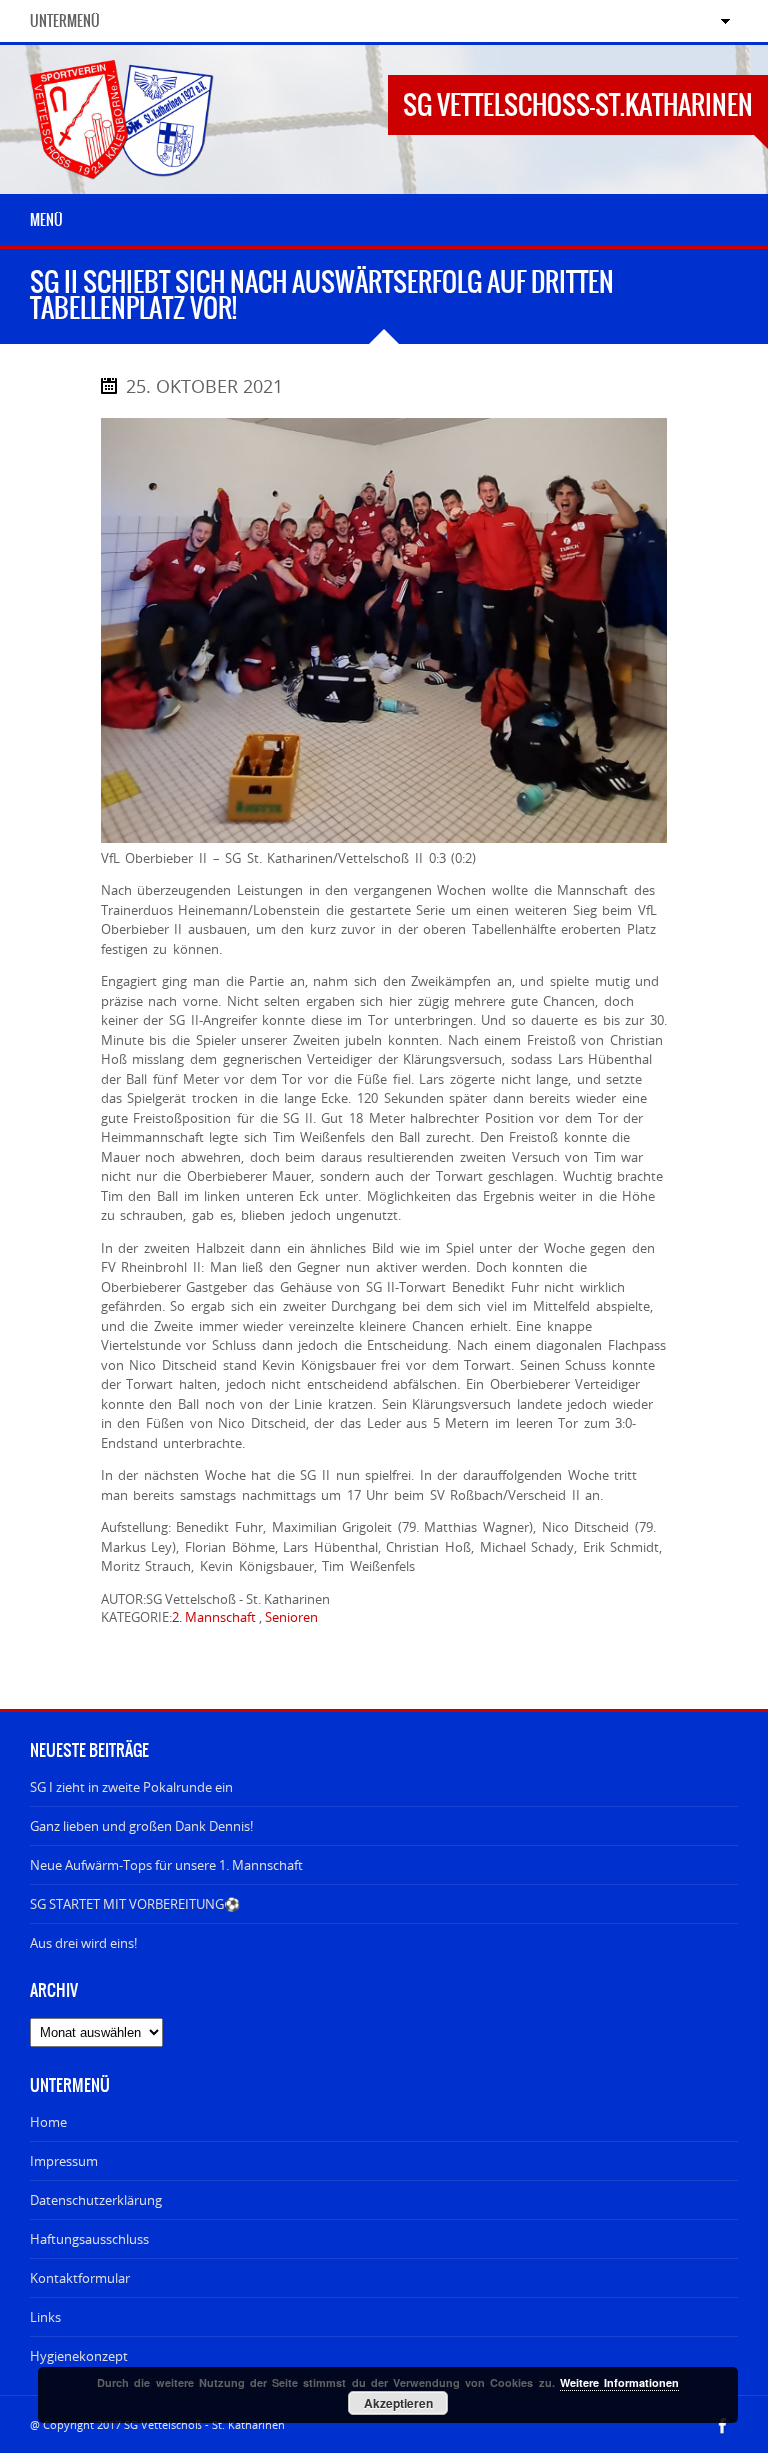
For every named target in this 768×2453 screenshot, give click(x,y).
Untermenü (65, 21)
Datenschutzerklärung (96, 2200)
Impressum (64, 2161)
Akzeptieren (398, 2403)
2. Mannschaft (214, 1617)
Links (45, 2317)
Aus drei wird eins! (83, 1943)
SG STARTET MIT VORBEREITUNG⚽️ (135, 1904)
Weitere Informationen (619, 2382)
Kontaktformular (80, 2278)
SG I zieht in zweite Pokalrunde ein (131, 1787)
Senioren (291, 1617)
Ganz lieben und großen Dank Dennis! (141, 1826)
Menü (46, 220)
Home (48, 2122)
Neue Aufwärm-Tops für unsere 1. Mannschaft (166, 1865)
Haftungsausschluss (89, 2239)
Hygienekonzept (79, 2356)
